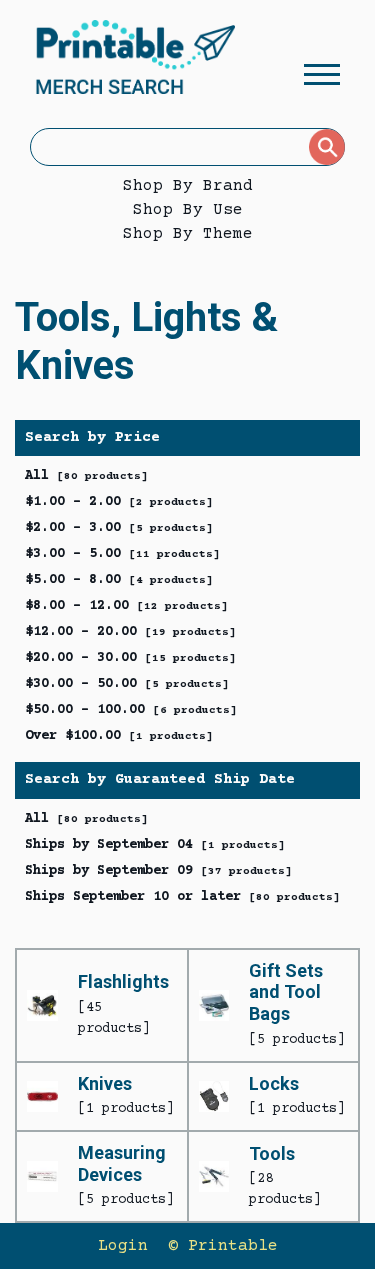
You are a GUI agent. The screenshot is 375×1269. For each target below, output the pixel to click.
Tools (272, 1153)
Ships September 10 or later (182, 897)
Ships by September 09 (158, 871)
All (86, 476)
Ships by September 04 (155, 845)
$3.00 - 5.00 (122, 554)
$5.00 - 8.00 (119, 580)
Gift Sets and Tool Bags (286, 992)
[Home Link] (135, 60)
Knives (105, 1083)
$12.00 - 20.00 (130, 632)
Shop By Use (188, 210)
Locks (274, 1083)
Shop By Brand (188, 186)
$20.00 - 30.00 (130, 658)
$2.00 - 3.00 (119, 528)
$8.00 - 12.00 (126, 606)
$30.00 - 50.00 (127, 684)
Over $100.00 (119, 736)
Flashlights (123, 981)
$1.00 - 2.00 (119, 502)
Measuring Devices (122, 1163)
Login (123, 1246)
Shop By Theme (188, 234)
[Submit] (327, 147)
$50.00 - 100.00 (131, 710)
